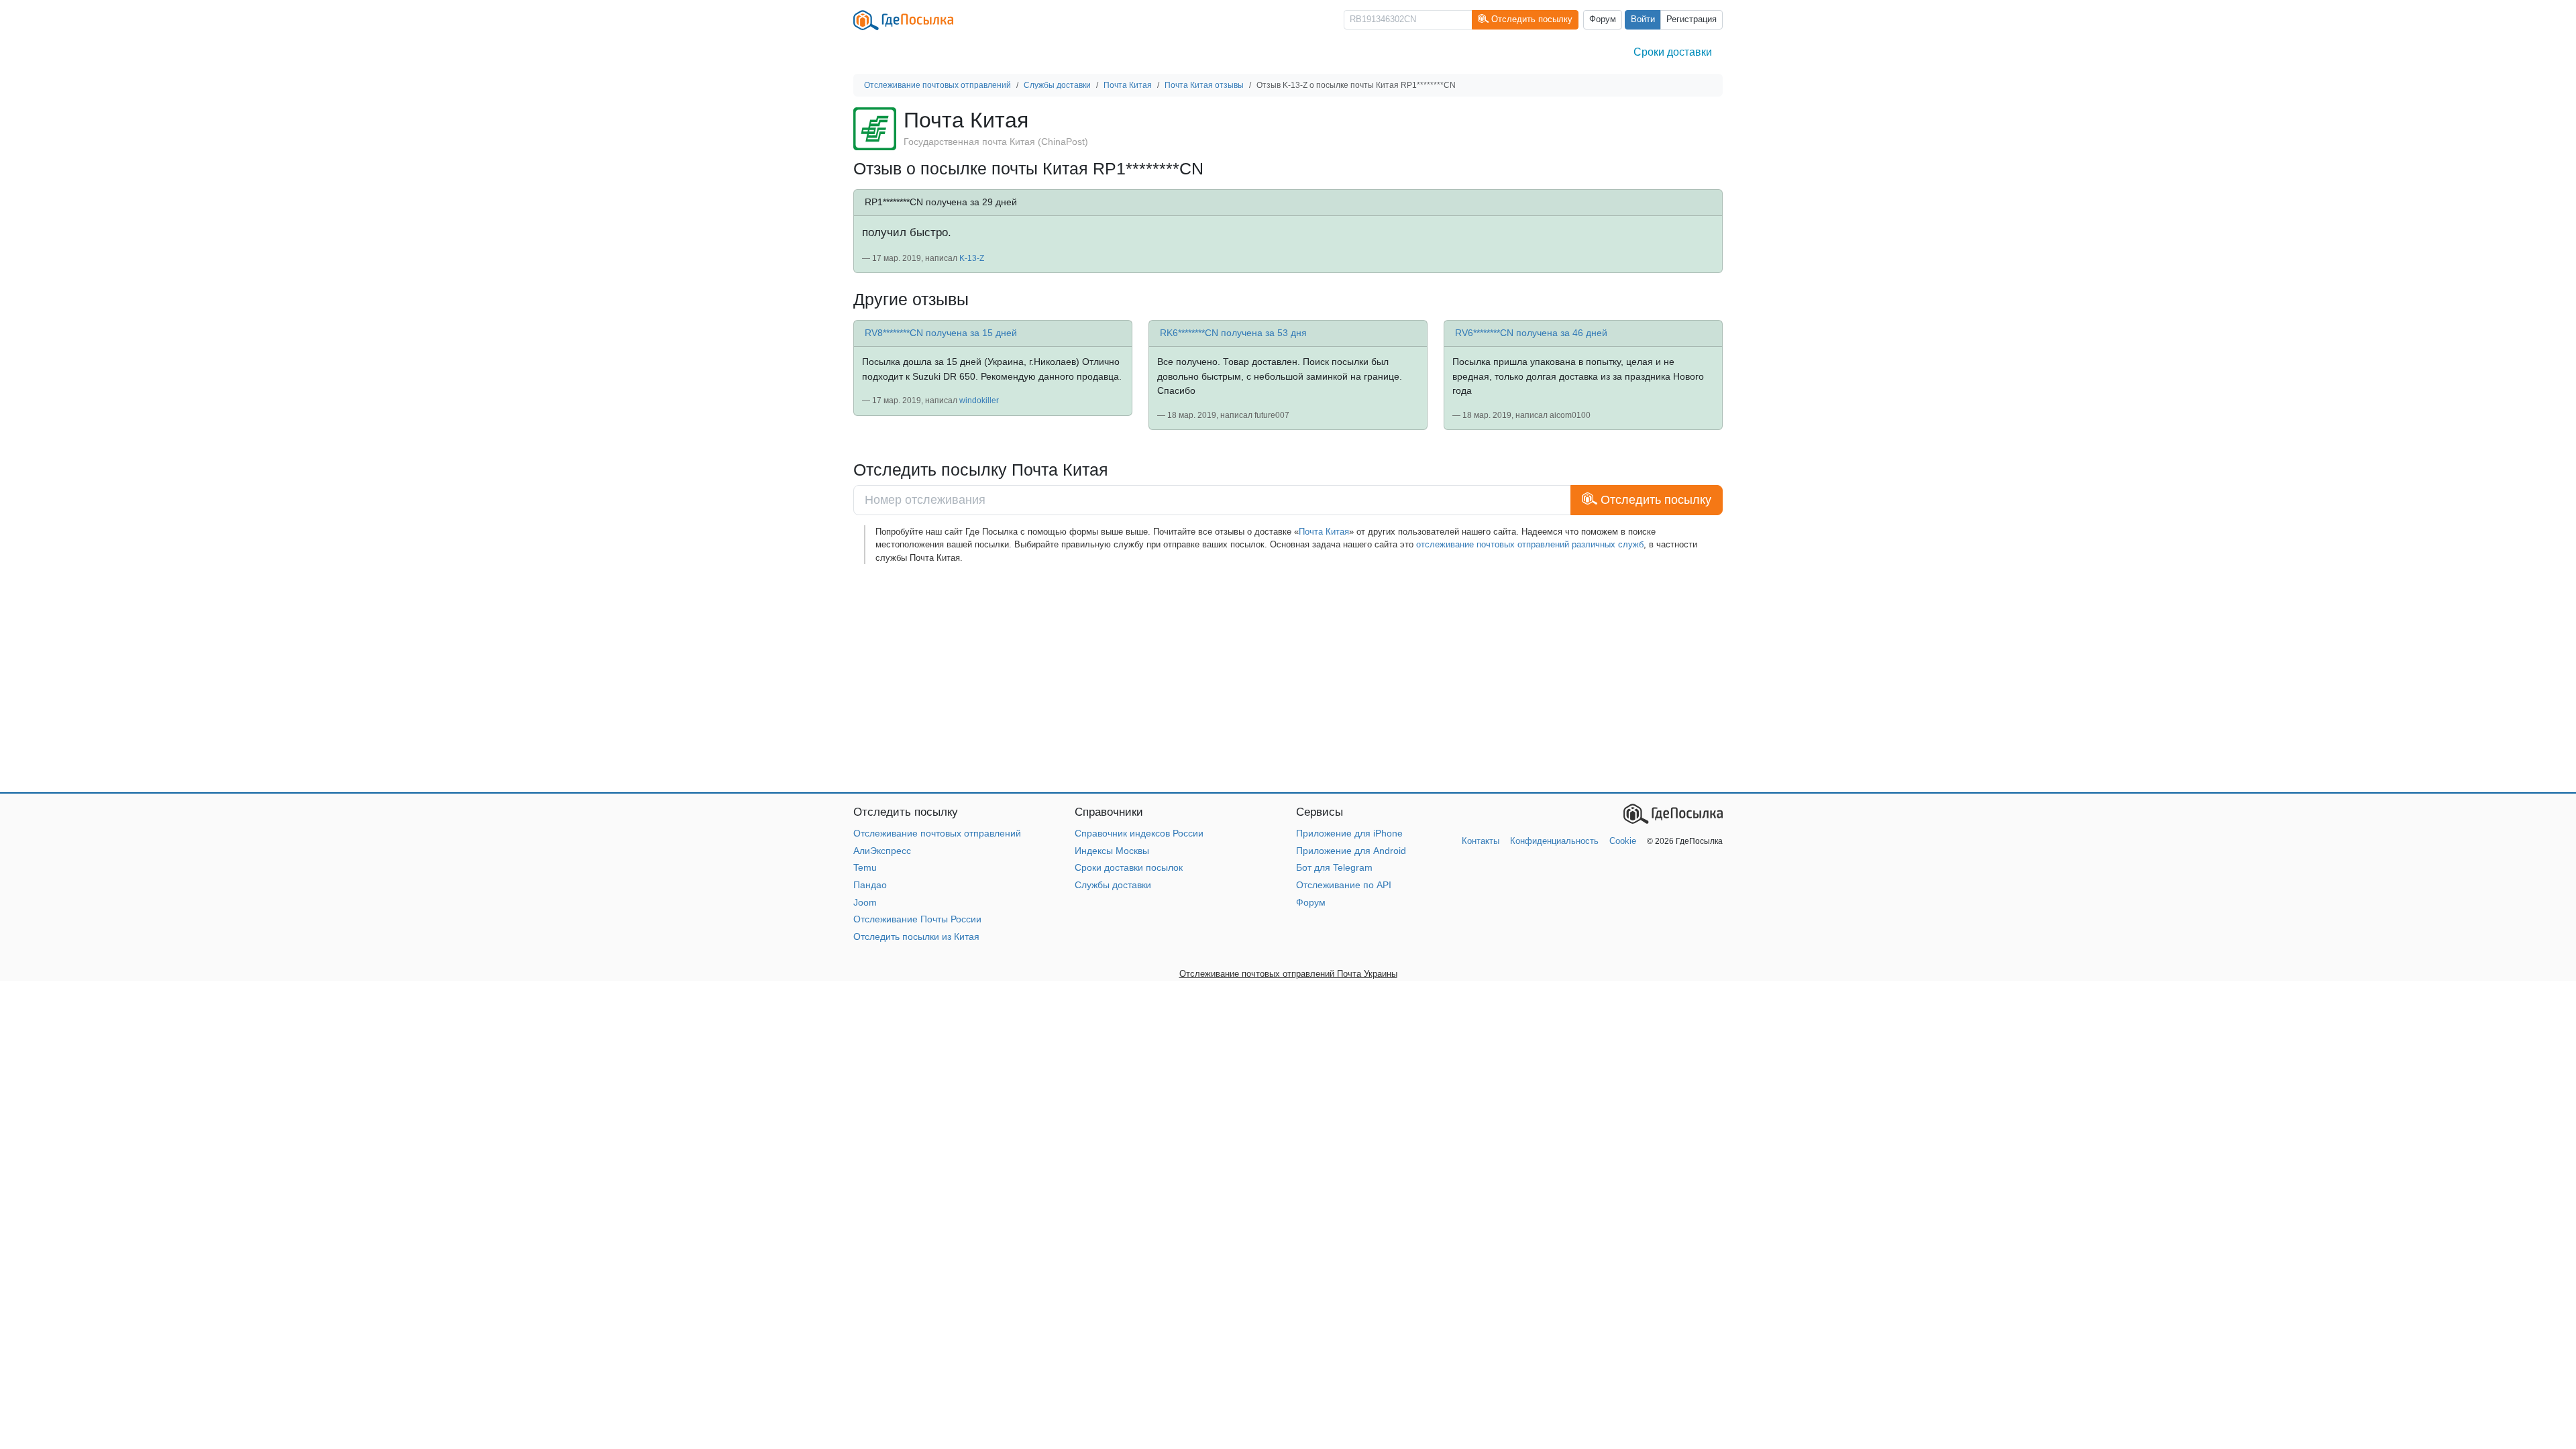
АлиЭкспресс (882, 851)
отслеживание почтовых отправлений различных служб (1530, 544)
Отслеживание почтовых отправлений (937, 833)
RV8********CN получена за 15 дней (941, 333)
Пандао (870, 885)
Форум (1603, 19)
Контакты (1481, 841)
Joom (865, 902)
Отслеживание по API (1344, 885)
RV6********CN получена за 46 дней (1531, 333)
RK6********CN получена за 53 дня (1233, 333)
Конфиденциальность (1554, 841)
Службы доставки (1113, 885)
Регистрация (1692, 19)
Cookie (1623, 841)
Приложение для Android (1351, 851)
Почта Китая (1324, 532)
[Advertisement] (1256, 678)
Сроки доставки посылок (1129, 867)
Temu (865, 867)
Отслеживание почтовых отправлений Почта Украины (1288, 974)
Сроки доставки (1673, 52)
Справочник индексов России (1139, 833)
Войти (1643, 19)
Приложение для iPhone (1349, 833)
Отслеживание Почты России (917, 919)
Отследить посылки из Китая (916, 936)
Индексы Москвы (1112, 851)
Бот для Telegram (1334, 867)
